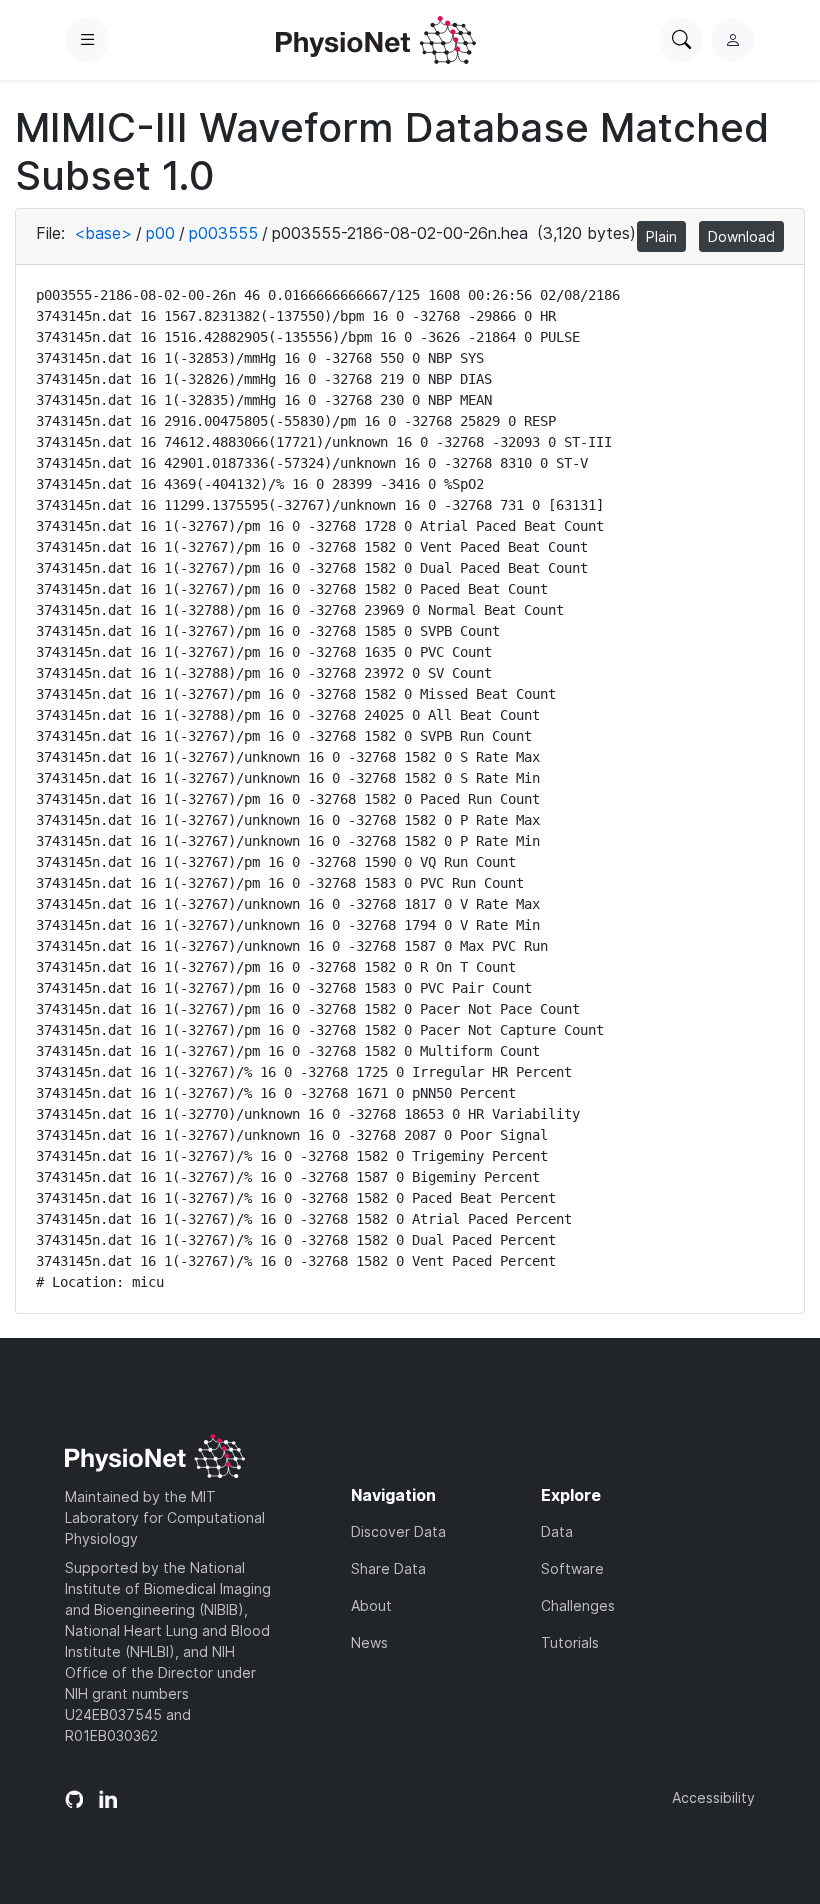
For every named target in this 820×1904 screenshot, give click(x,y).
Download (741, 236)
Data (557, 1531)
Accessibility (713, 1797)
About (371, 1605)
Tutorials (570, 1642)
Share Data (388, 1568)
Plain (661, 236)
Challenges (578, 1605)
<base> (103, 233)
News (369, 1642)
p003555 (223, 233)
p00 (160, 233)
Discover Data (398, 1531)
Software (572, 1568)
